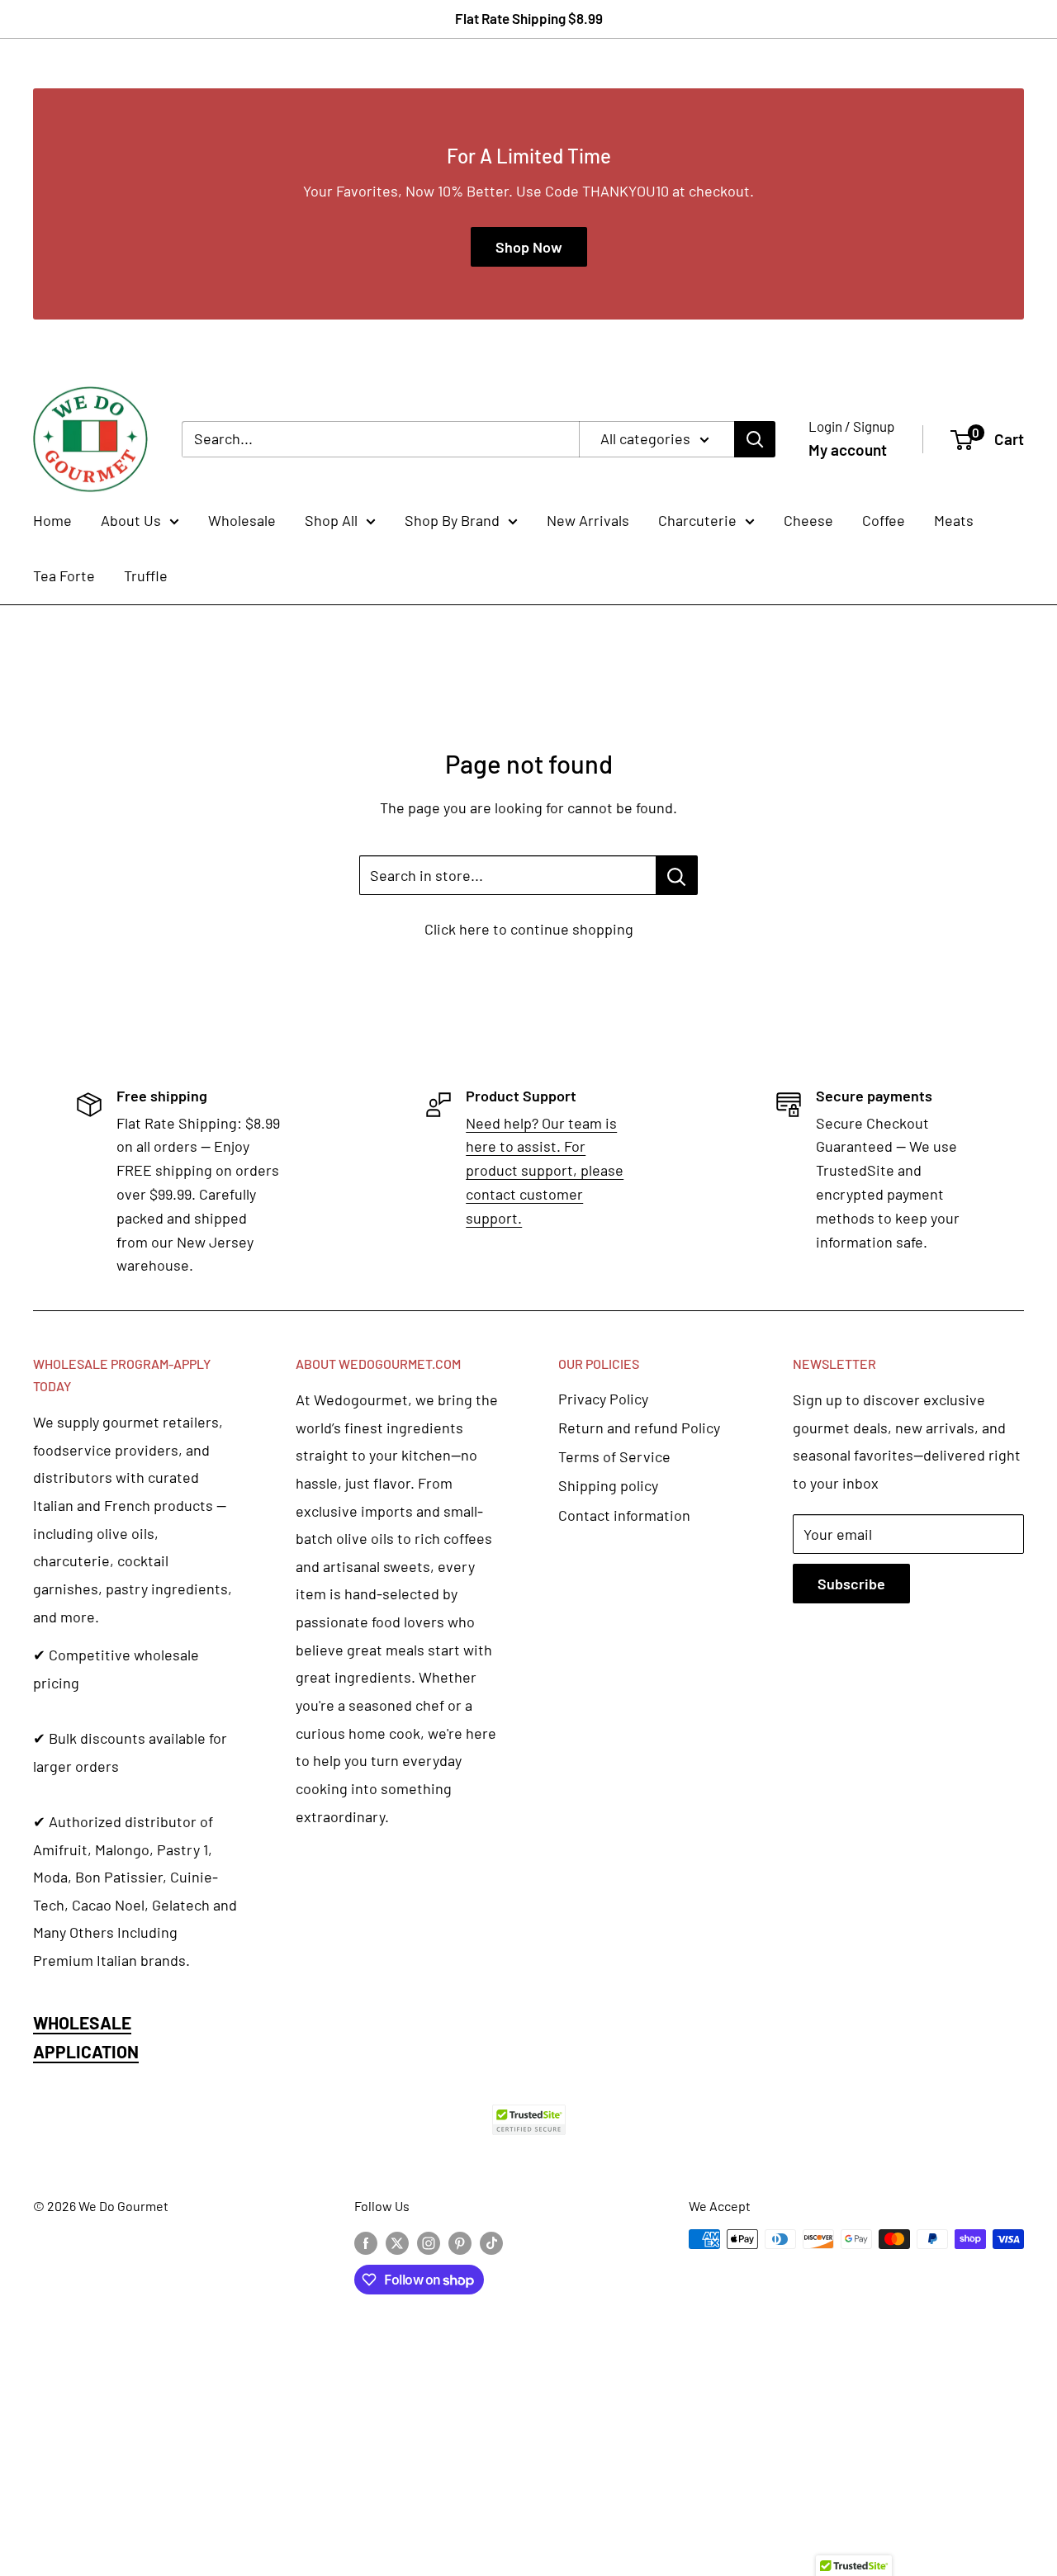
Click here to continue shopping (529, 929)
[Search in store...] (677, 875)
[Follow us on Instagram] (429, 2242)
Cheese (808, 520)
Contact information (624, 1515)
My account (848, 450)
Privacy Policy (603, 1399)
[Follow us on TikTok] (491, 2242)
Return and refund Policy (639, 1428)
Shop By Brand (452, 520)
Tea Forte (64, 575)
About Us (131, 520)
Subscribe (851, 1584)
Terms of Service (614, 1456)
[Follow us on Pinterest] (460, 2242)
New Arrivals (588, 520)
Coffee (884, 520)
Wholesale (242, 520)
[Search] (755, 439)
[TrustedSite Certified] (528, 2120)
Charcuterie (697, 520)
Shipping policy (608, 1485)
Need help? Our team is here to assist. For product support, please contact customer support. (545, 1170)
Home (52, 520)
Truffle (146, 575)
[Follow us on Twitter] (397, 2242)
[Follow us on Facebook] (366, 2242)
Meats (954, 520)
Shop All (331, 520)
